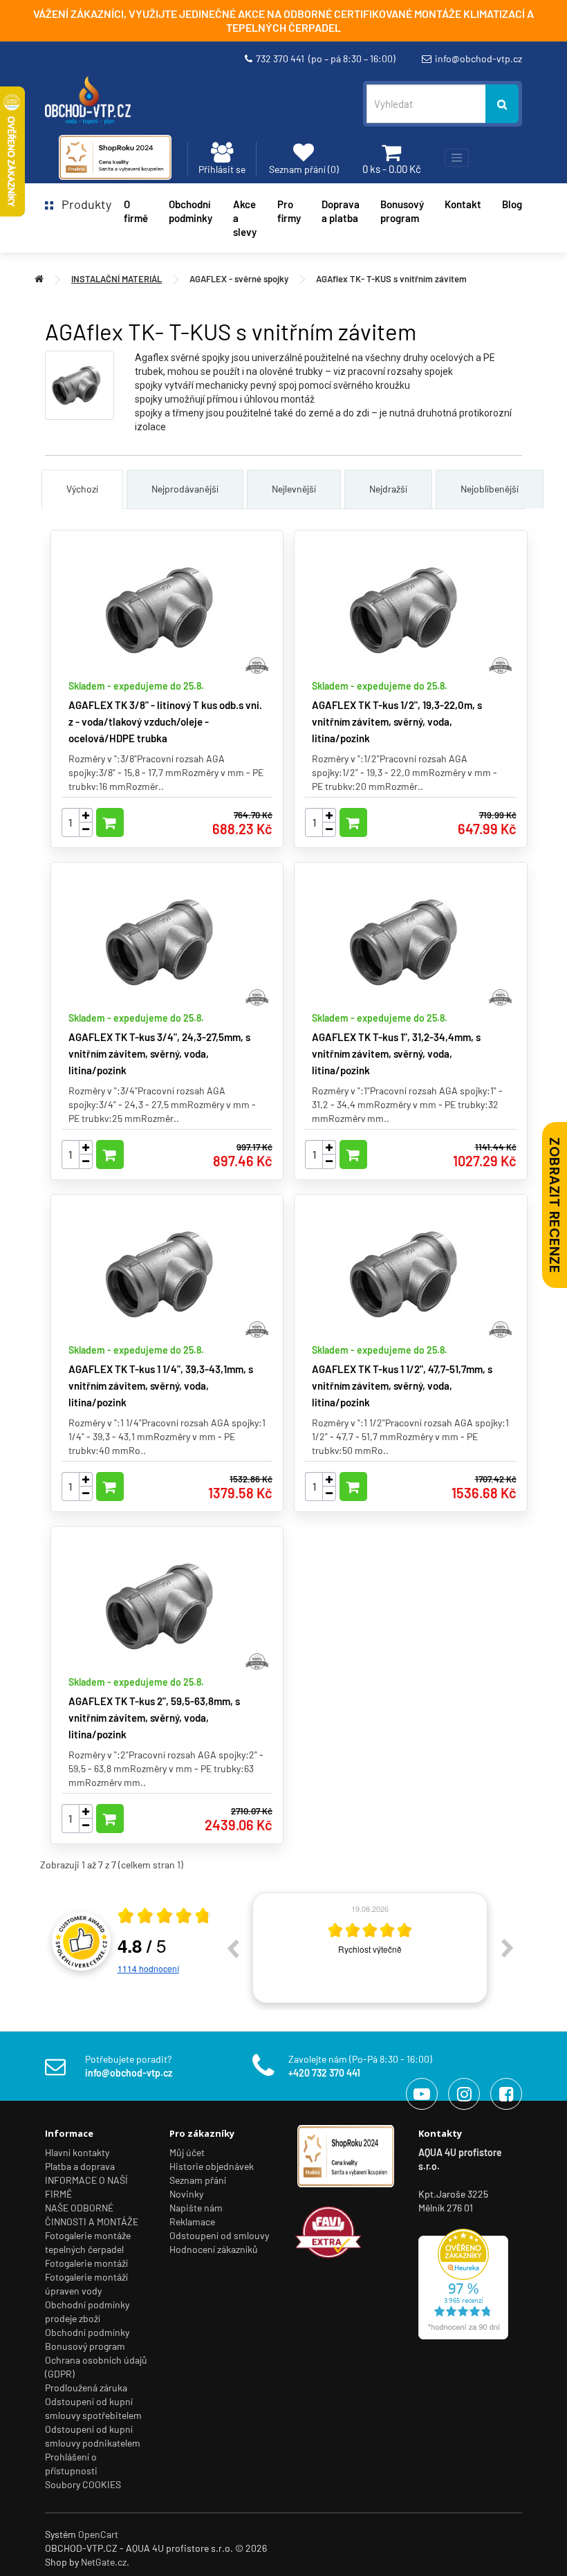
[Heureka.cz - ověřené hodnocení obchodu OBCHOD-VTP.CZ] (463, 2282)
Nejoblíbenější (490, 489)
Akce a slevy (245, 218)
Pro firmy (289, 211)
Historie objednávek (212, 2166)
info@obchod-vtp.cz (478, 58)
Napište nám (196, 2208)
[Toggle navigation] (457, 158)
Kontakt (463, 204)
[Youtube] (422, 2094)
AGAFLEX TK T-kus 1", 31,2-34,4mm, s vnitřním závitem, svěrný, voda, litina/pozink (396, 1054)
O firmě (136, 211)
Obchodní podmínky (87, 2332)
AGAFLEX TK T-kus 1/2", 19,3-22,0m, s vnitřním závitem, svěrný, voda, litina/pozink (397, 721)
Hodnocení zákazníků (214, 2249)
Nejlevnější (294, 489)
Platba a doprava (80, 2166)
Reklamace (192, 2221)
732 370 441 (326, 58)
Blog (512, 204)
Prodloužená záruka (86, 2388)
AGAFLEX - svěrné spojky (239, 279)
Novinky (186, 2194)
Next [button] (508, 1948)
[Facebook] (506, 2094)
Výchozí (82, 489)
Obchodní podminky (190, 211)
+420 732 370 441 (324, 2073)
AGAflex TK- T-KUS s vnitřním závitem (391, 279)
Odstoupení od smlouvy (219, 2235)
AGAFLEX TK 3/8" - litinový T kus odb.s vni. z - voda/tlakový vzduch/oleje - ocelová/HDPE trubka (165, 721)
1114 (148, 1968)
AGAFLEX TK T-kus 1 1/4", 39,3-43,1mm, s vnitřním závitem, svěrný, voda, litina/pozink (161, 1386)
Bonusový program (402, 211)
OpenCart (98, 2534)
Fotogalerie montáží (86, 2263)
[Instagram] (464, 2094)
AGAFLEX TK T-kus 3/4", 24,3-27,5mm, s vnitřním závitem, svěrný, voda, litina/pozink (159, 1054)
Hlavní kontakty (77, 2152)
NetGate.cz (104, 2562)
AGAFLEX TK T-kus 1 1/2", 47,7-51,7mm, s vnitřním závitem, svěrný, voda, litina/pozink (402, 1386)
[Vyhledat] (502, 104)
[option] (370, 1948)
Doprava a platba (341, 211)
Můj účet (187, 2152)
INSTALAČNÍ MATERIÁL (117, 279)
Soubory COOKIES (83, 2484)
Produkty (82, 204)
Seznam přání (198, 2180)
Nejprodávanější (185, 489)
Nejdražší (388, 489)
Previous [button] (232, 1948)
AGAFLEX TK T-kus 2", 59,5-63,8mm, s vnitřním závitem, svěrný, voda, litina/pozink (154, 1718)
